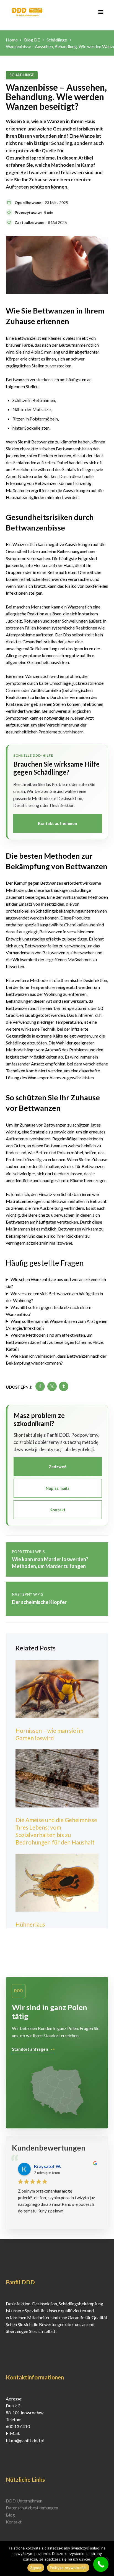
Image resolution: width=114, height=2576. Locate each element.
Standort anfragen (30, 2049)
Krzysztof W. (48, 2166)
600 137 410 (18, 2426)
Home (12, 40)
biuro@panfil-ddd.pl (25, 2440)
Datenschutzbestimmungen (32, 2508)
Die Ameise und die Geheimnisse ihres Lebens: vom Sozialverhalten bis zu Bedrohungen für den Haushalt (56, 1831)
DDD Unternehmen (24, 2501)
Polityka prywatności (68, 2568)
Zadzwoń (58, 1467)
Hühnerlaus (30, 1924)
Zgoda (36, 2568)
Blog (10, 2515)
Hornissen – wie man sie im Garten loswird (49, 1734)
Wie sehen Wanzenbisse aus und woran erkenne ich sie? (56, 1283)
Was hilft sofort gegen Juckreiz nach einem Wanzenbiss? (49, 1311)
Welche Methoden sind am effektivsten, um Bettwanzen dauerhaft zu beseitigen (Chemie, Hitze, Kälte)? (55, 1342)
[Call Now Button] (101, 2564)
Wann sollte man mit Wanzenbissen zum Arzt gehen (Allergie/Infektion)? (57, 1324)
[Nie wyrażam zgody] (107, 2559)
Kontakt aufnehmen (58, 823)
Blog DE (32, 40)
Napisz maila (58, 1488)
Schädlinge (57, 40)
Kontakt (58, 1510)
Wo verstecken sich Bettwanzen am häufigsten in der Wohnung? (54, 1297)
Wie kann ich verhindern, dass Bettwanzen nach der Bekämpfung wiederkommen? (56, 1359)
